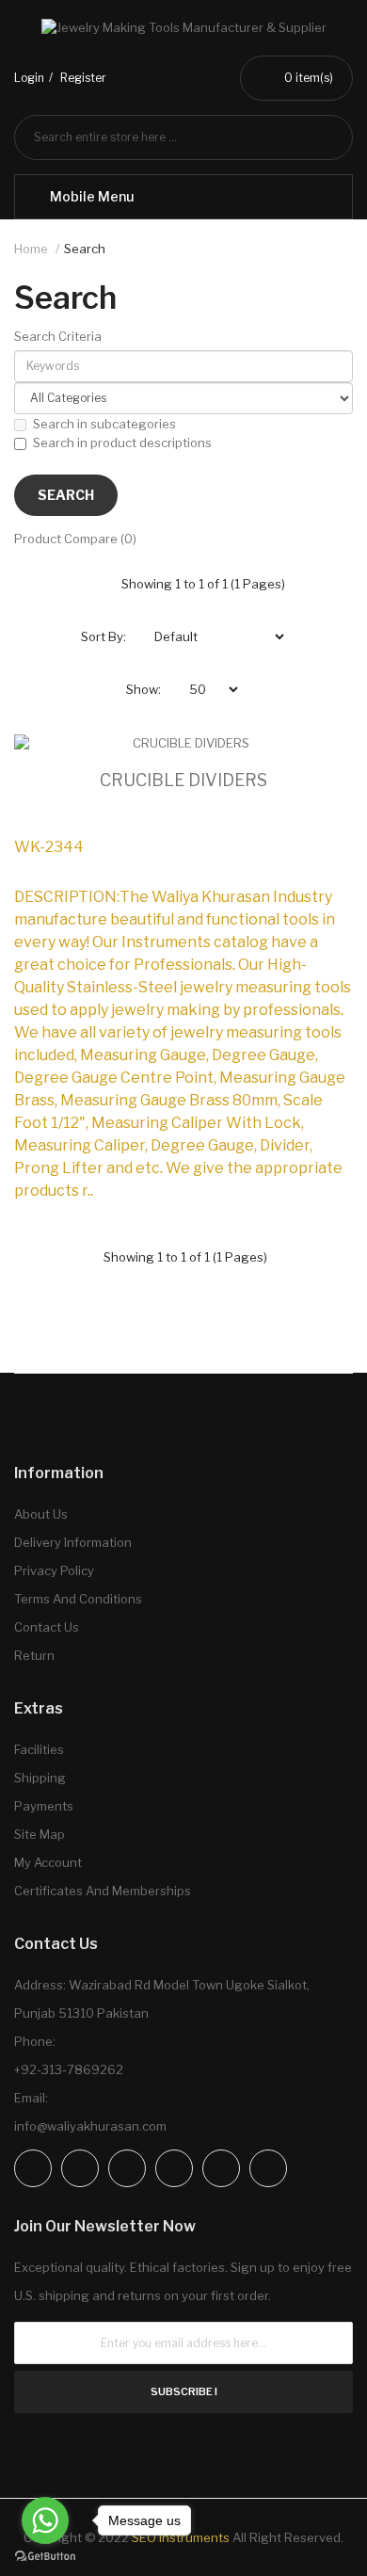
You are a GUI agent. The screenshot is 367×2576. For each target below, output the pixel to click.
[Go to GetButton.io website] (45, 2557)
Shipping (40, 1778)
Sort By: (104, 636)
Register (83, 78)
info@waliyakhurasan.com (90, 2126)
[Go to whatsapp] (45, 2520)
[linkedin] (174, 2168)
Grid (98, 584)
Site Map (40, 1834)
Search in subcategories (104, 424)
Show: (144, 689)
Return (34, 1655)
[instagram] (80, 2168)
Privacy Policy (54, 1570)
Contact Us (47, 1627)
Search (85, 249)
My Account (48, 1862)
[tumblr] (268, 2168)
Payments (44, 1806)
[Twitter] (127, 2168)
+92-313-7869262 (69, 2069)
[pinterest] (221, 2168)
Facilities (39, 1749)
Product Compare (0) (75, 539)
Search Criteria (58, 336)
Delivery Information (73, 1542)
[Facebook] (33, 2168)
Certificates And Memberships (103, 1891)
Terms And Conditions (78, 1599)
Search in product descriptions (122, 443)
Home (31, 249)
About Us (41, 1514)
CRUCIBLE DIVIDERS (183, 780)
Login (29, 78)
